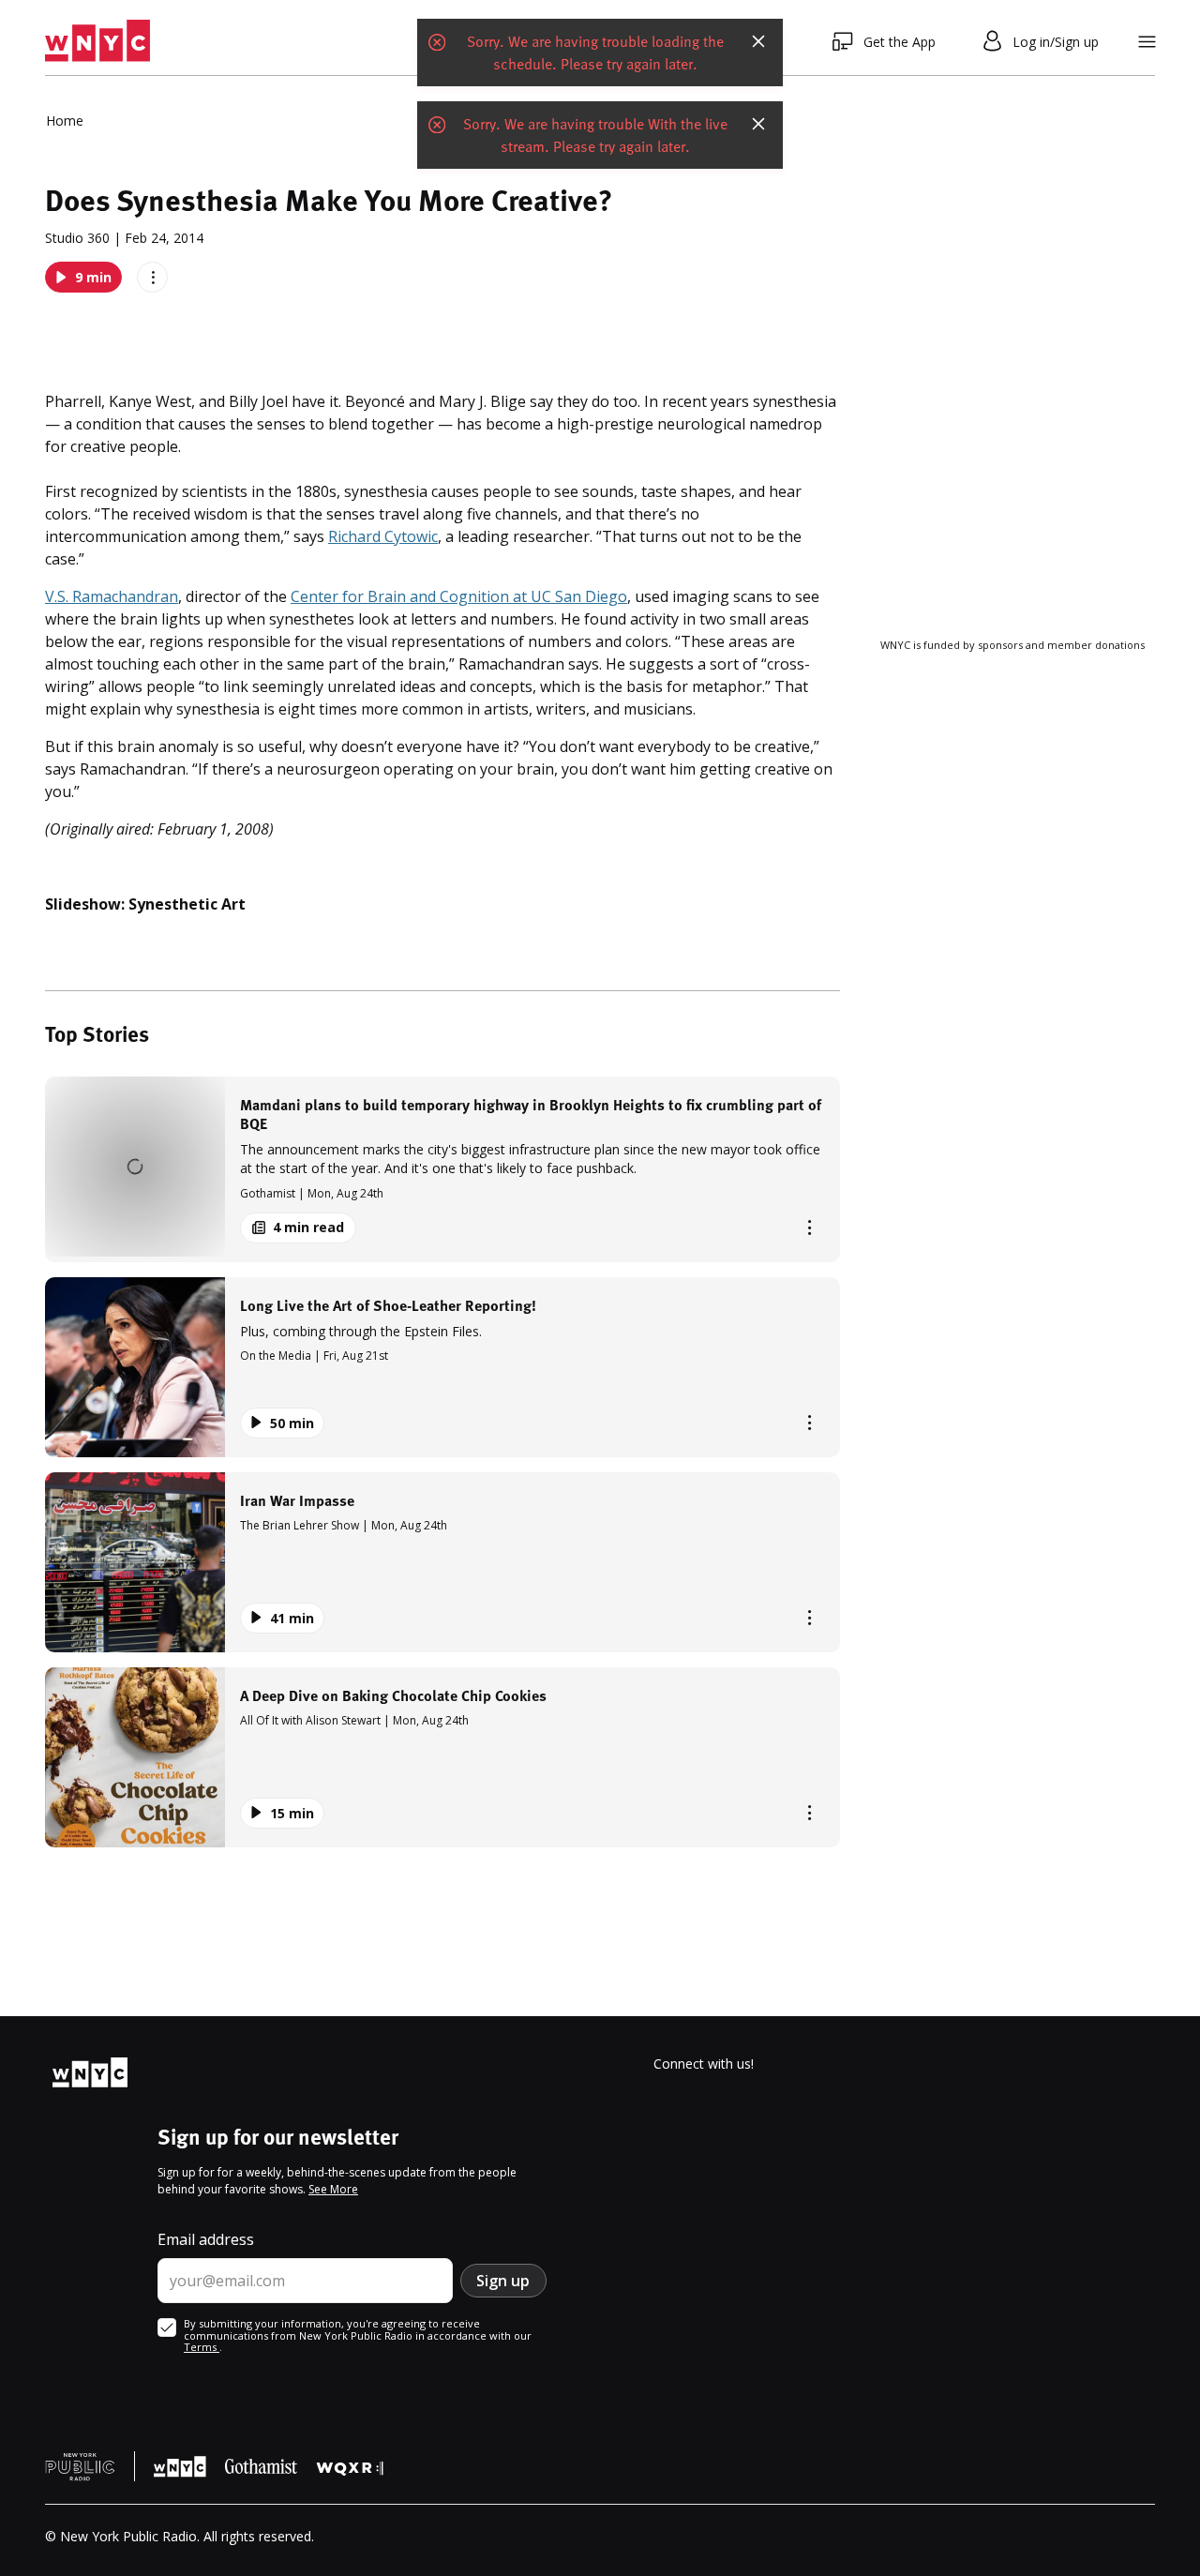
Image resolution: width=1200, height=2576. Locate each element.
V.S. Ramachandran (112, 596)
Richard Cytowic (383, 536)
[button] (442, 1169)
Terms (202, 2347)
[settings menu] (1147, 42)
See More (333, 2189)
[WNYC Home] (97, 41)
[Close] (758, 41)
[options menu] (152, 277)
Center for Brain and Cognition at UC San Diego (459, 596)
